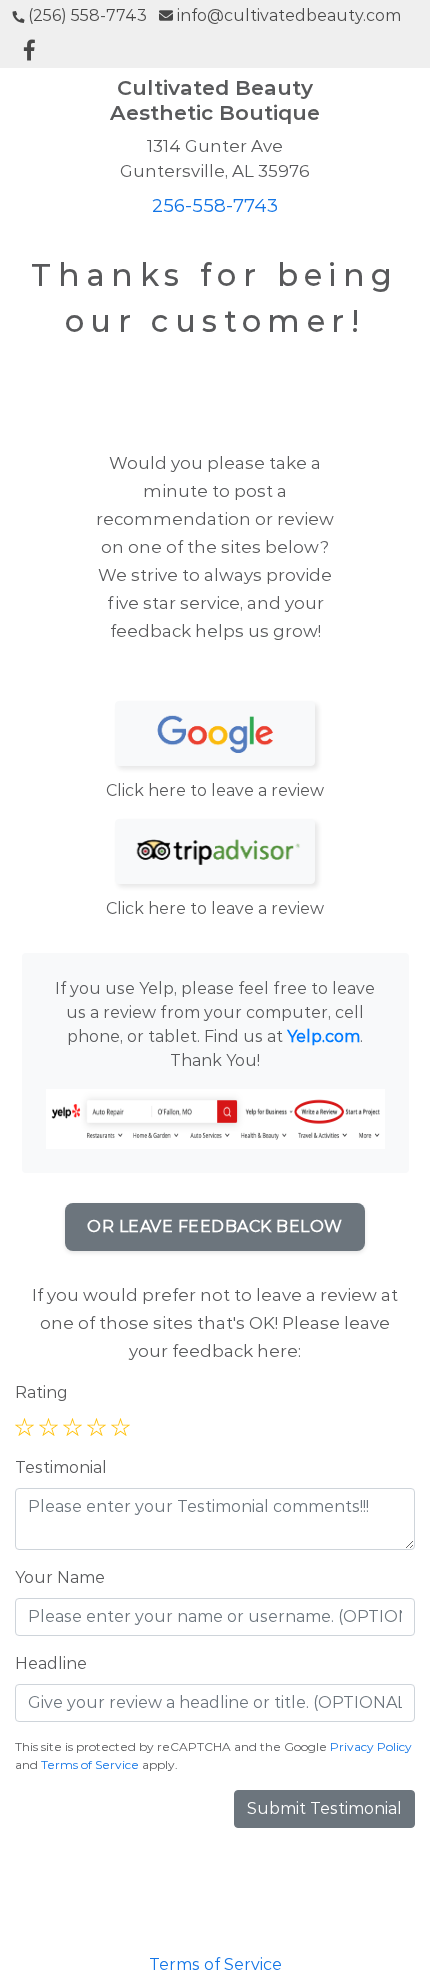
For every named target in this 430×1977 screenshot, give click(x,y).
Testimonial (61, 1467)
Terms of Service (90, 1764)
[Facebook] (29, 51)
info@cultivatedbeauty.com (289, 15)
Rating (41, 1392)
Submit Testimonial (324, 1808)
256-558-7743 (215, 205)
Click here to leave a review (215, 790)
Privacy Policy (371, 1746)
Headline (51, 1663)
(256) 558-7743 (87, 15)
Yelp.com (323, 1036)
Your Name (60, 1577)
